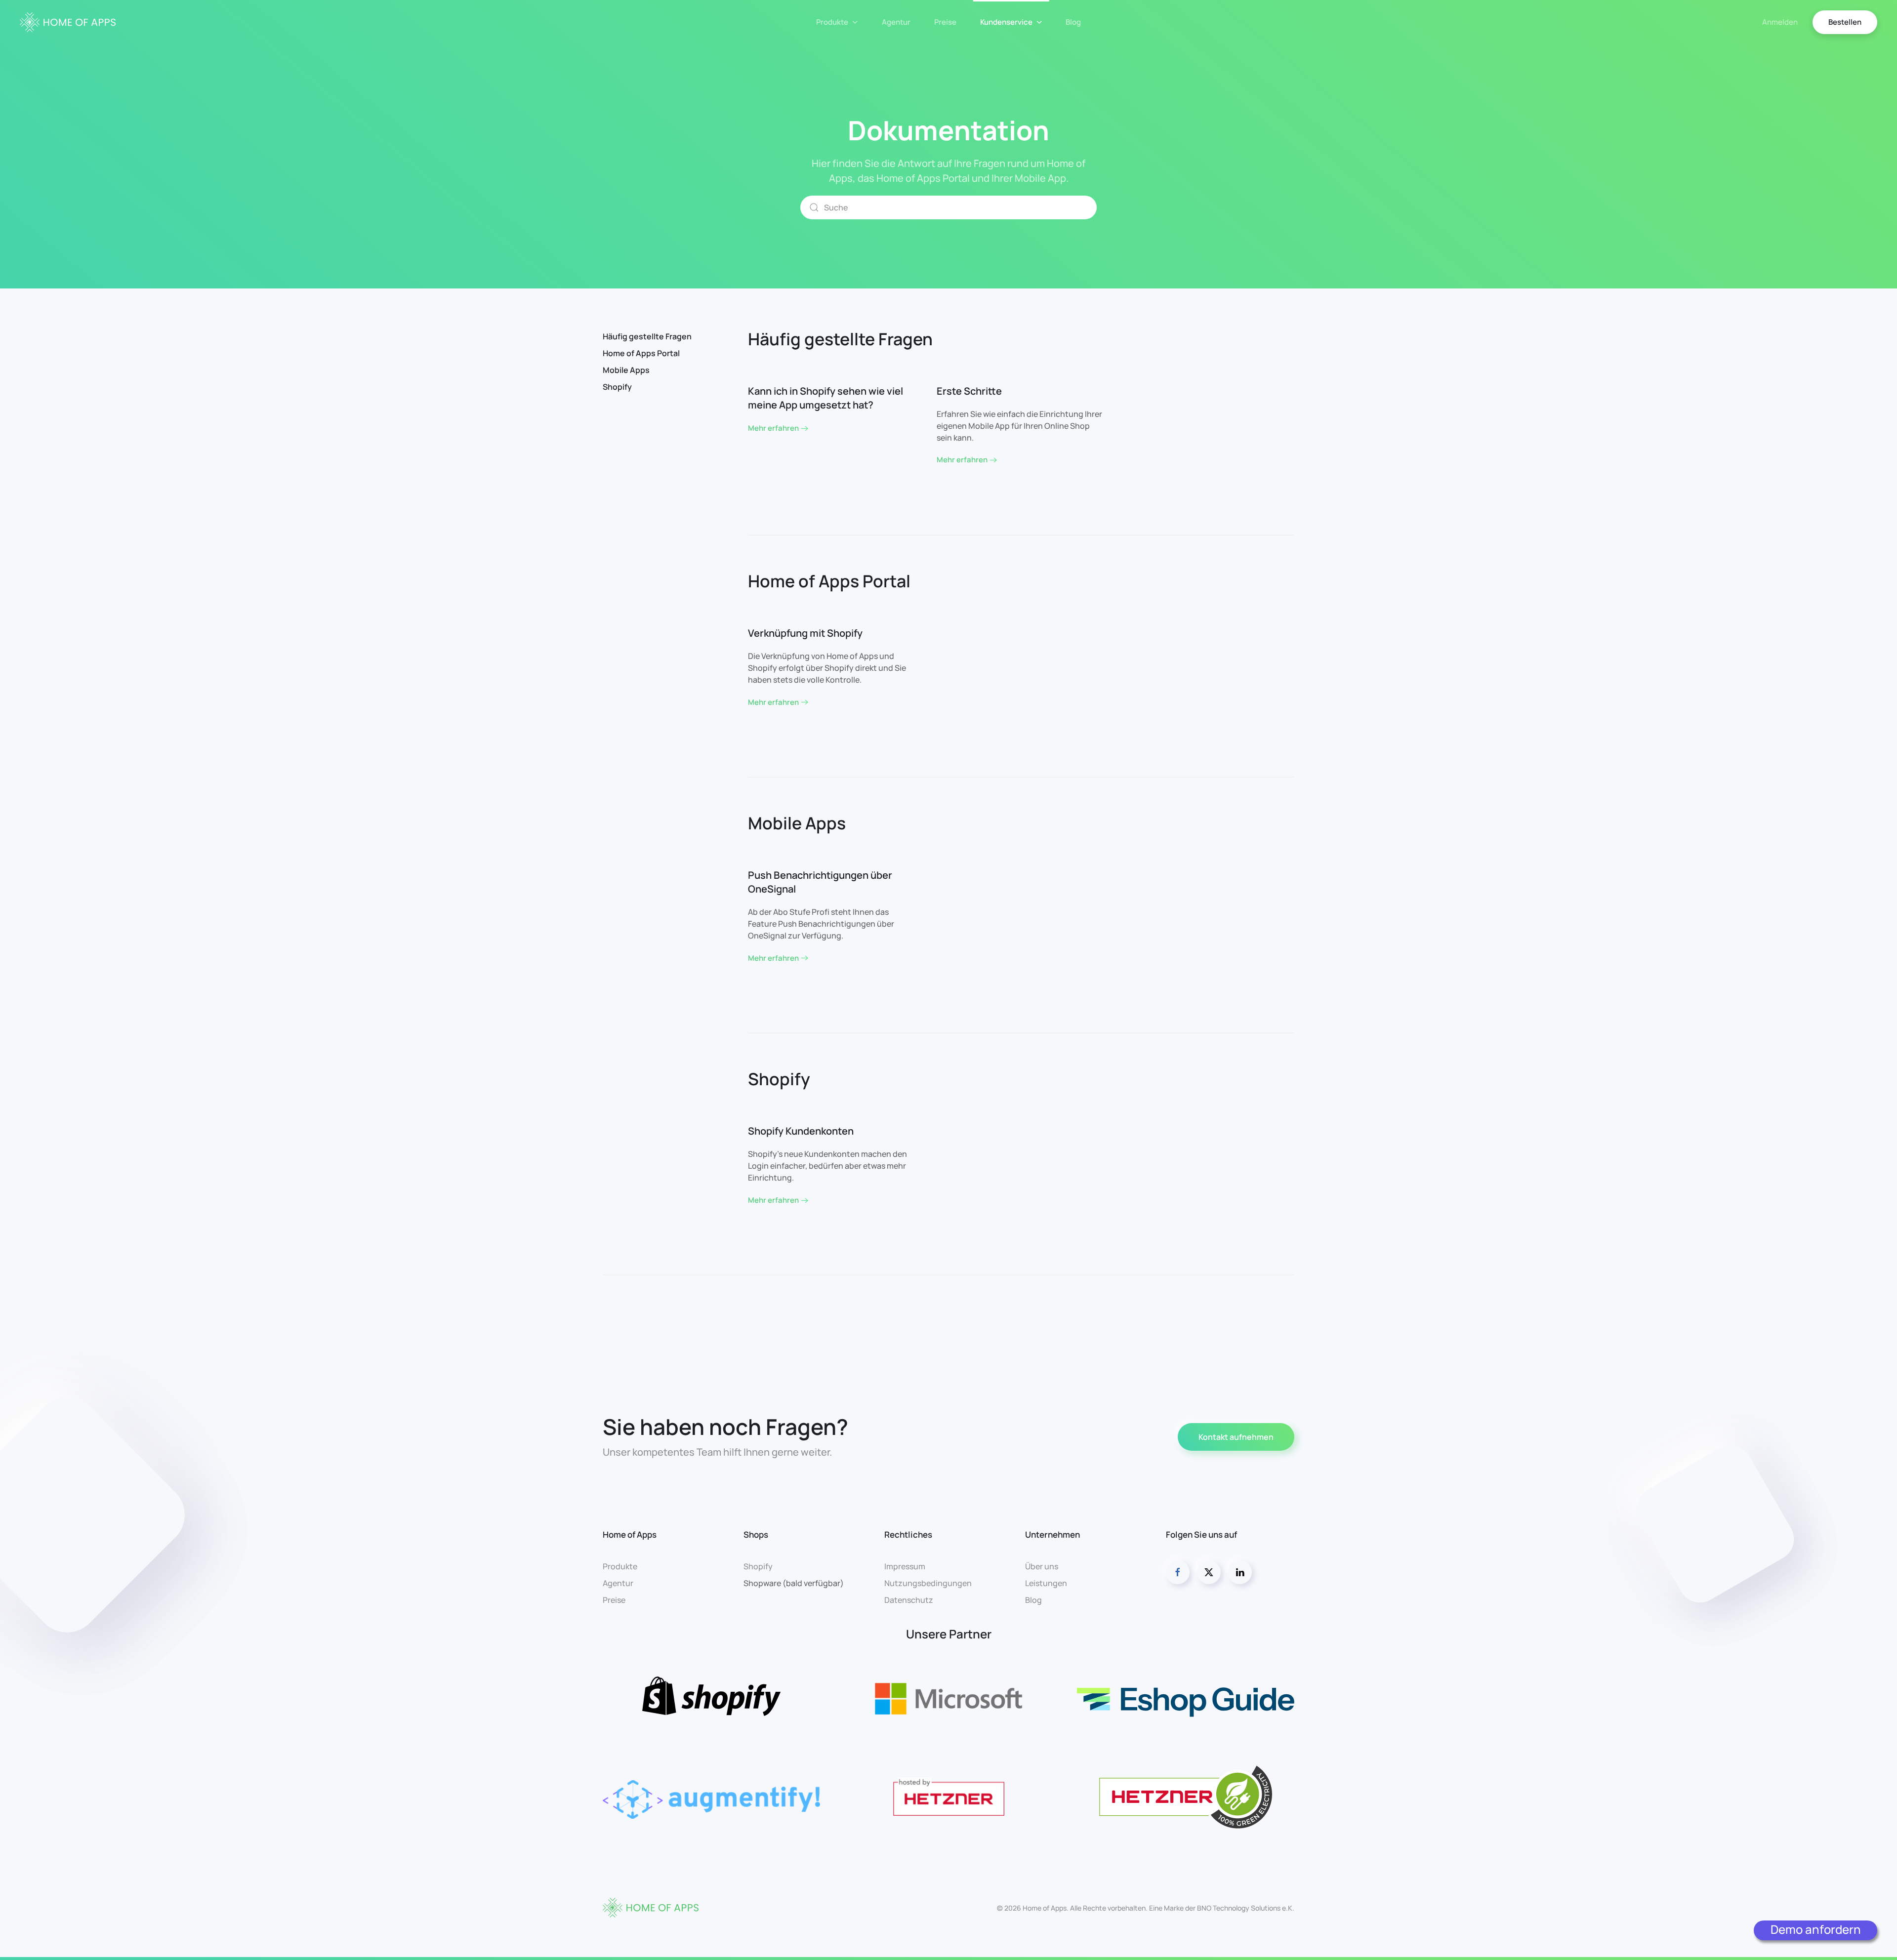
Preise (945, 22)
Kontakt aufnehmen (1236, 1437)
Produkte (620, 1566)
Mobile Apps (626, 370)
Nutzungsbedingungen (928, 1583)
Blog (1073, 22)
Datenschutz (909, 1600)
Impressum (905, 1566)
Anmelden (1780, 22)
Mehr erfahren (773, 428)
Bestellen (1845, 22)
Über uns (1042, 1566)
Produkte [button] (832, 22)
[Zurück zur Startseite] (68, 22)
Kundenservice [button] (1006, 22)
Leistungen (1046, 1583)
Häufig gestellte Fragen (647, 336)
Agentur (896, 22)
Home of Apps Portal (641, 353)
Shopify (617, 387)
